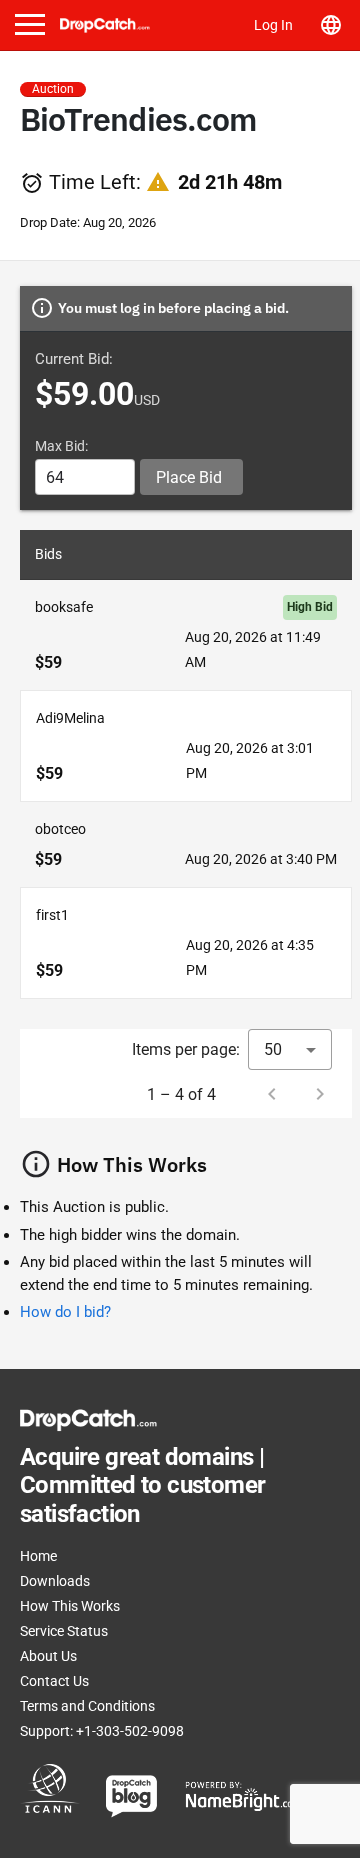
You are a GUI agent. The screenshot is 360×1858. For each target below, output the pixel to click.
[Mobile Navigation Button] (30, 24)
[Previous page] (272, 1094)
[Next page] (320, 1094)
